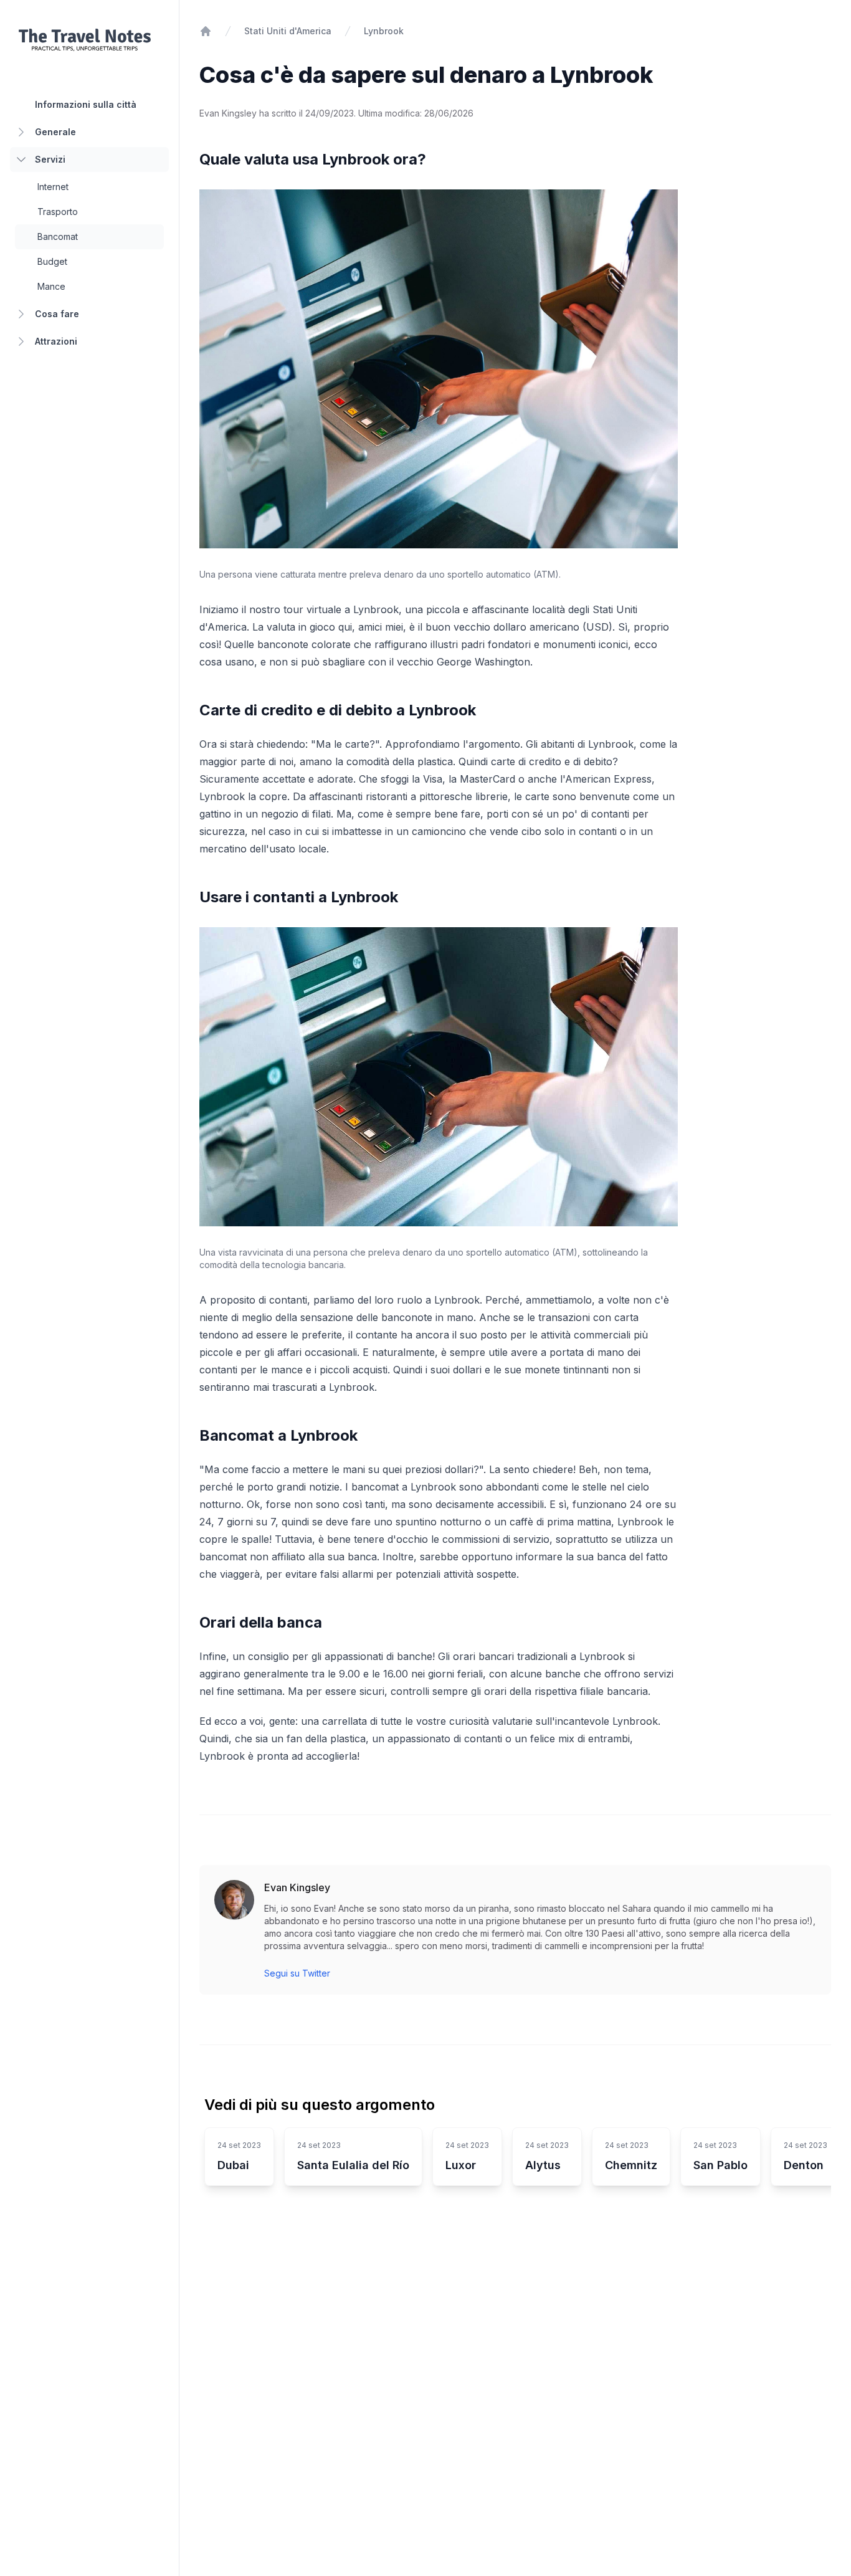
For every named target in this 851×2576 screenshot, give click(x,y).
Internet (53, 187)
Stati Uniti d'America (288, 31)
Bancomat (58, 236)
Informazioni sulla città (86, 104)
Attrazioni (56, 341)
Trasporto (58, 212)
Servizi (50, 159)
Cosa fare (57, 314)
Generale (55, 132)
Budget (52, 261)
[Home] (206, 31)
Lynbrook (384, 31)
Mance (51, 286)
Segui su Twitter (297, 1973)
